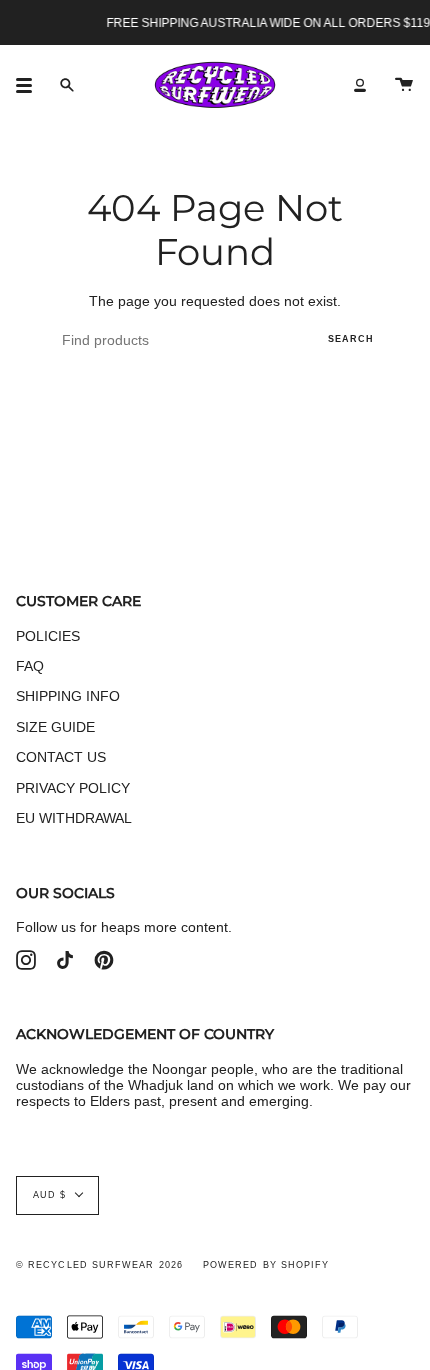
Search (351, 339)
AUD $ (49, 1195)
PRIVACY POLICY (73, 788)
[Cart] (404, 85)
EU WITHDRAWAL (74, 818)
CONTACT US (61, 757)
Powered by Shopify (266, 1265)
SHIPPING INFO (68, 696)
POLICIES (48, 636)
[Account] (360, 85)
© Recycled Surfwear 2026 (99, 1265)
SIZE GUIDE (55, 727)
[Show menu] (31, 85)
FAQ (30, 666)
